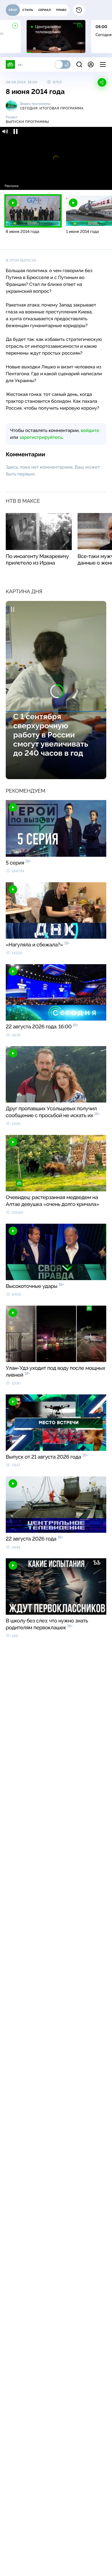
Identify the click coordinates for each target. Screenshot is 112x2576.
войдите (90, 430)
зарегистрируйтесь (41, 437)
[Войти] (91, 64)
